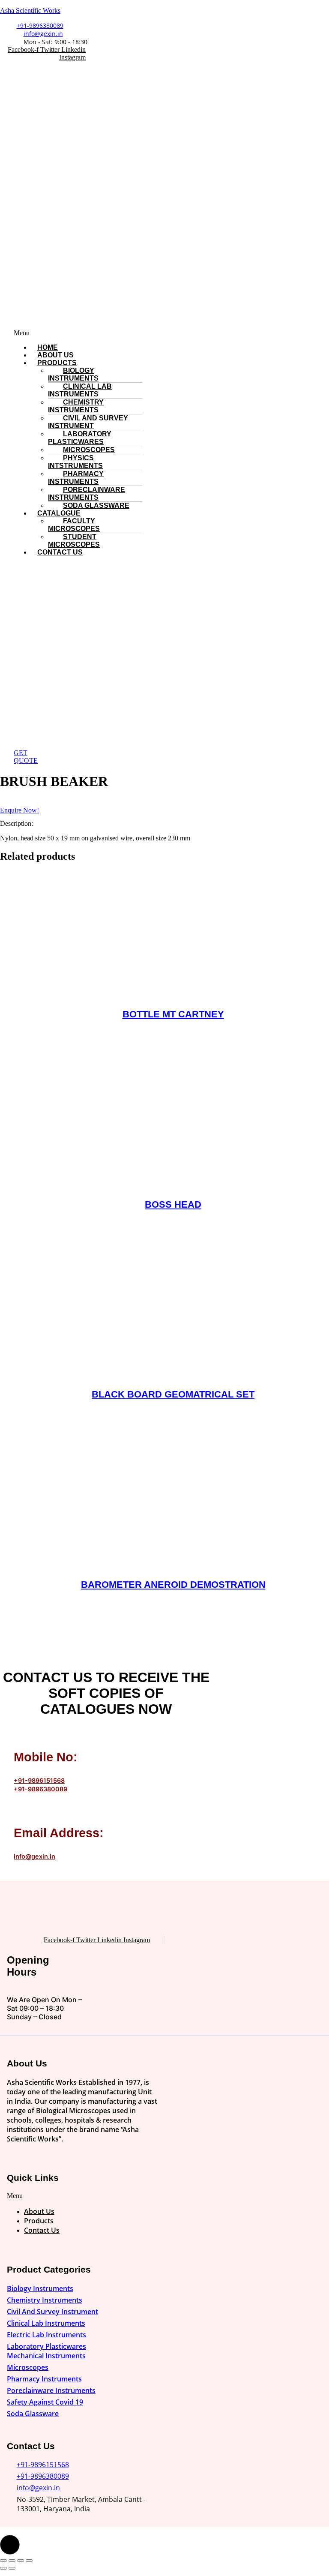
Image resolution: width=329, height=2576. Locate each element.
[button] (116, 333)
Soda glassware (96, 505)
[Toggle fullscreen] (12, 2561)
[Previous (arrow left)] (3, 2568)
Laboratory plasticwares (80, 438)
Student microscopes (74, 541)
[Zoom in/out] (3, 2561)
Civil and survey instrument (88, 422)
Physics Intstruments (75, 462)
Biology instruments (73, 374)
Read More (173, 1044)
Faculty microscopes (74, 525)
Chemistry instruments (76, 406)
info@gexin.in (34, 1856)
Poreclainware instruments (87, 493)
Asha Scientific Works (30, 10)
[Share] (21, 2561)
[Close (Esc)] (29, 2561)
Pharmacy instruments (76, 478)
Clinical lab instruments (80, 390)
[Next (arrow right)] (12, 2568)
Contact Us (60, 552)
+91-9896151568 (39, 1780)
